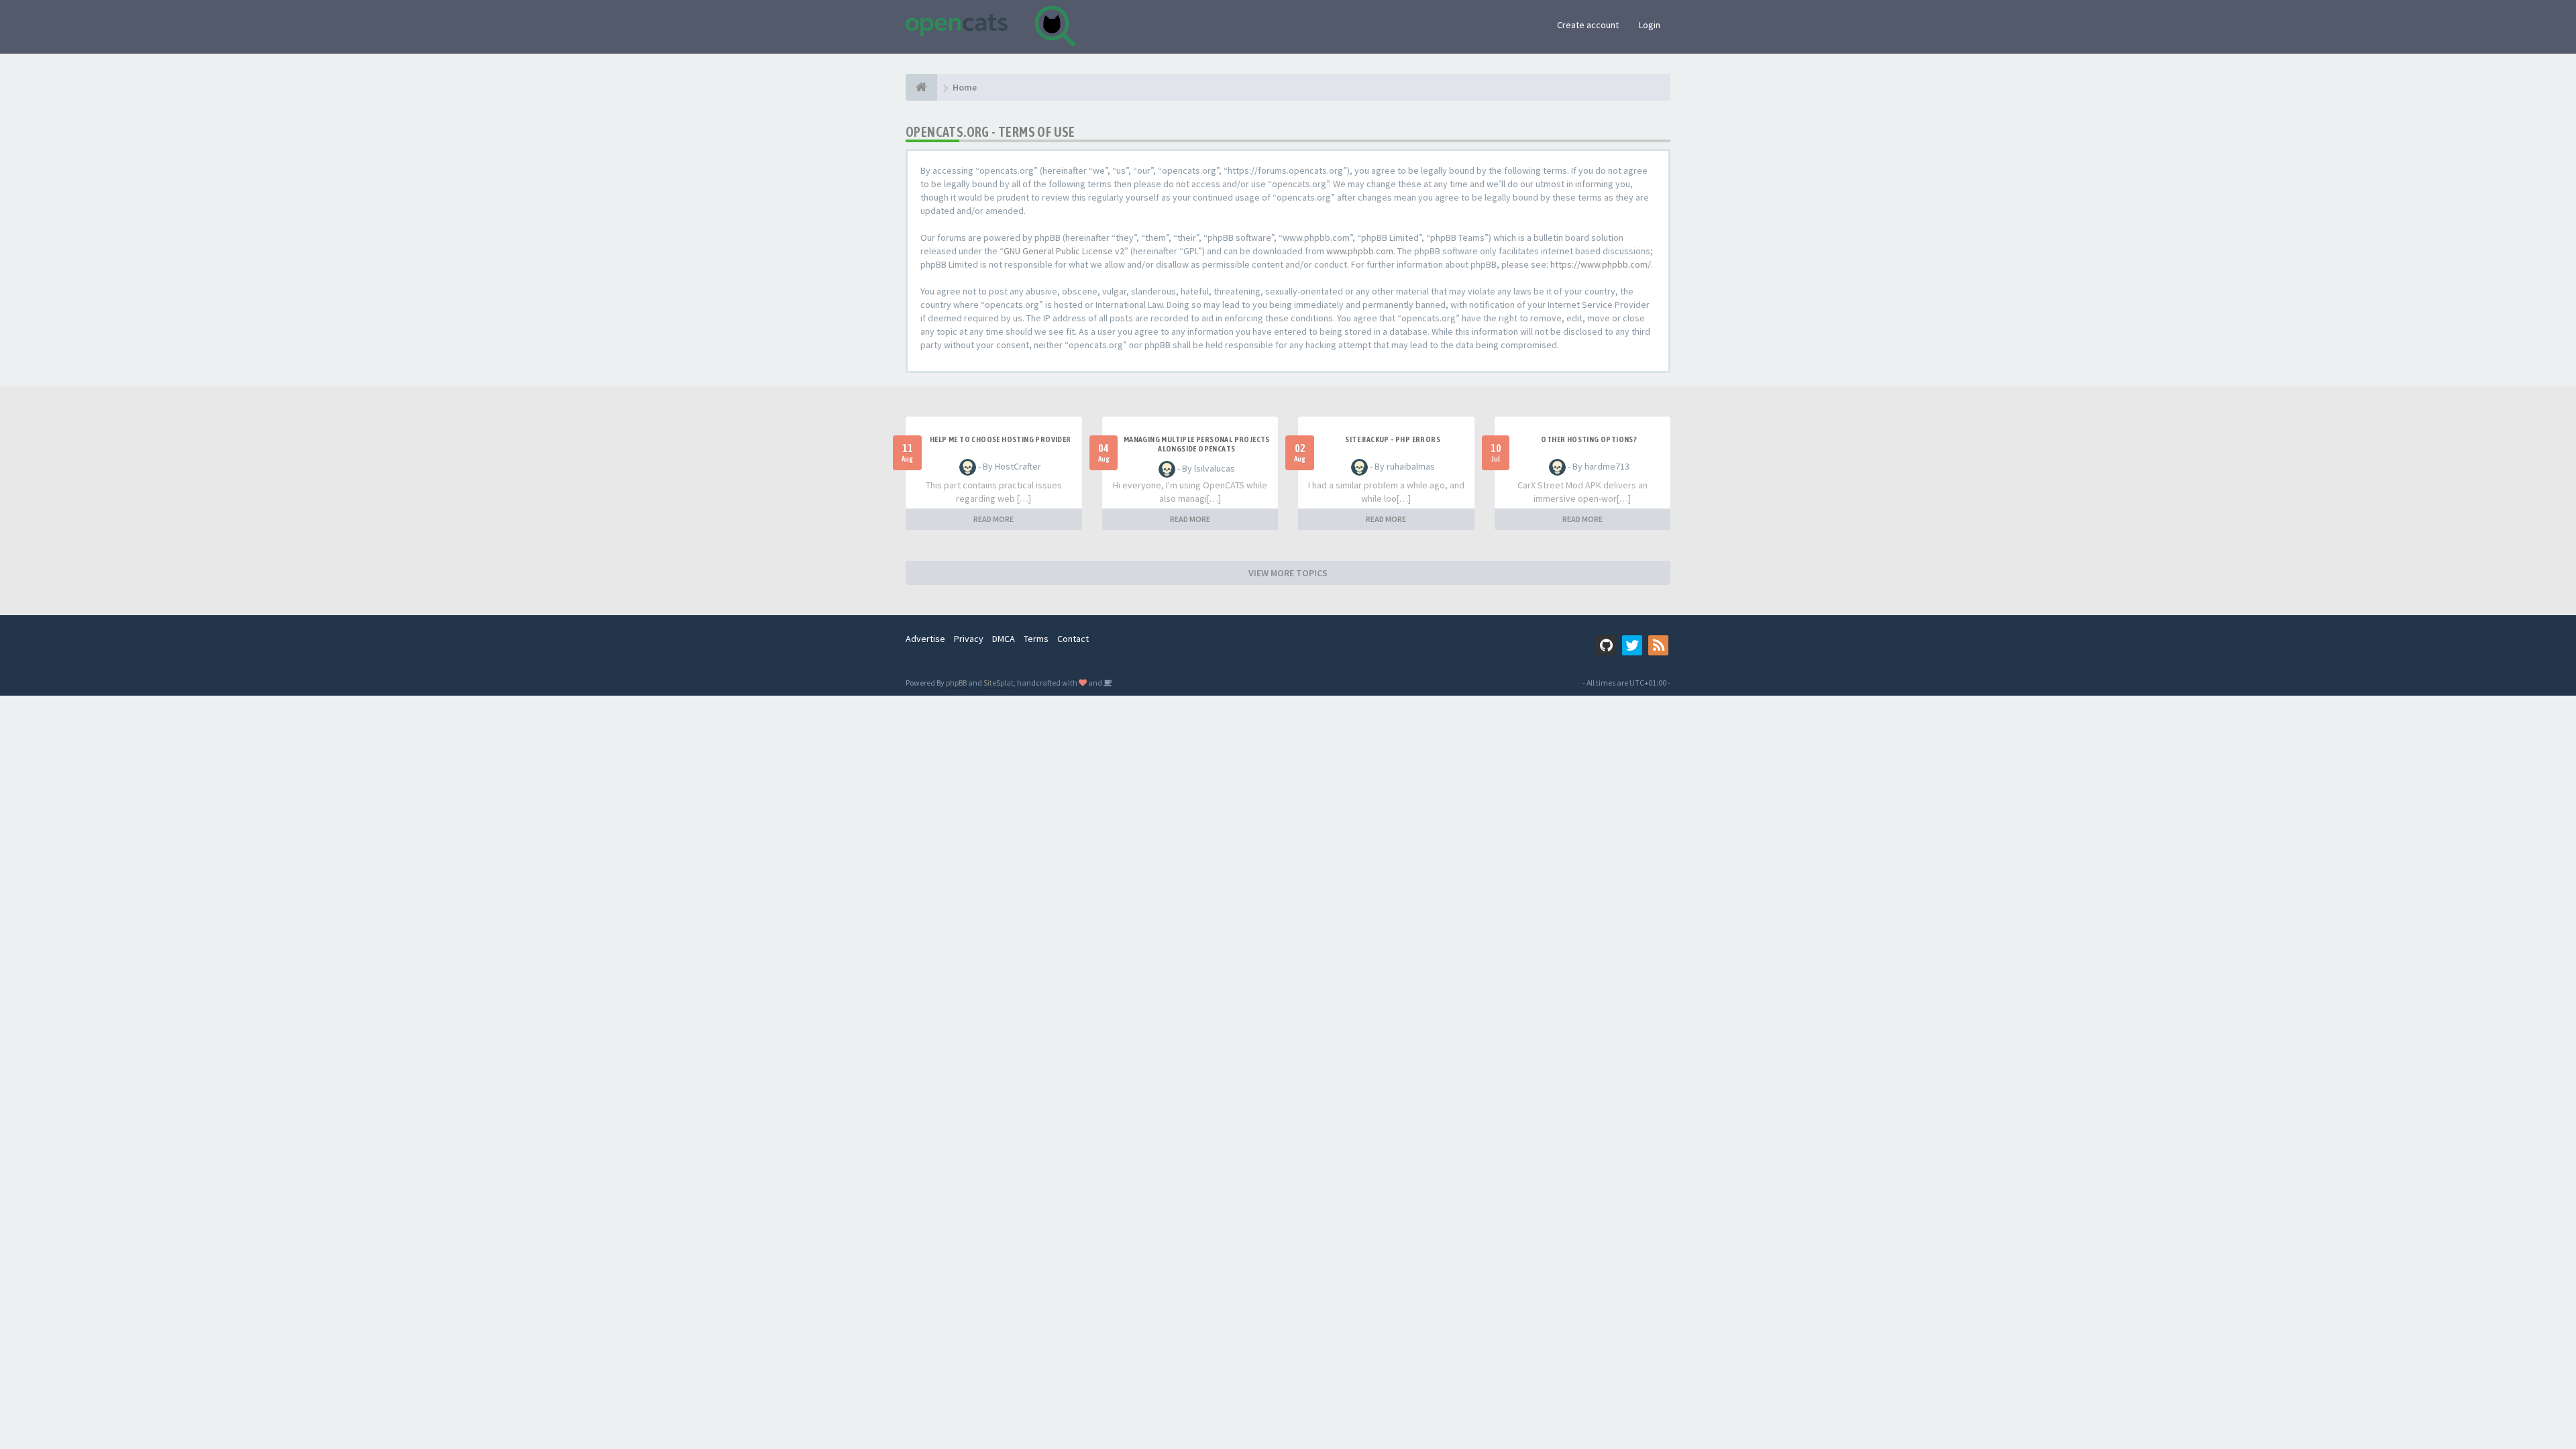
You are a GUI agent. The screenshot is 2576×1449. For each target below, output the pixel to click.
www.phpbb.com (1360, 251)
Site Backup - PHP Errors (1393, 439)
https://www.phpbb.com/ (1601, 264)
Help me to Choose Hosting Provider (1001, 439)
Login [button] (1650, 25)
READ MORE (994, 519)
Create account (1588, 25)
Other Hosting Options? (1589, 439)
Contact (1073, 639)
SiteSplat (999, 683)
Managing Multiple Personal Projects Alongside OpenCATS (1197, 444)
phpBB (956, 683)
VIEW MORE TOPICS (1288, 573)
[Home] (921, 87)
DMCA (1004, 639)
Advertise (925, 639)
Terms (1036, 639)
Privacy (969, 639)
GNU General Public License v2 (1064, 251)
